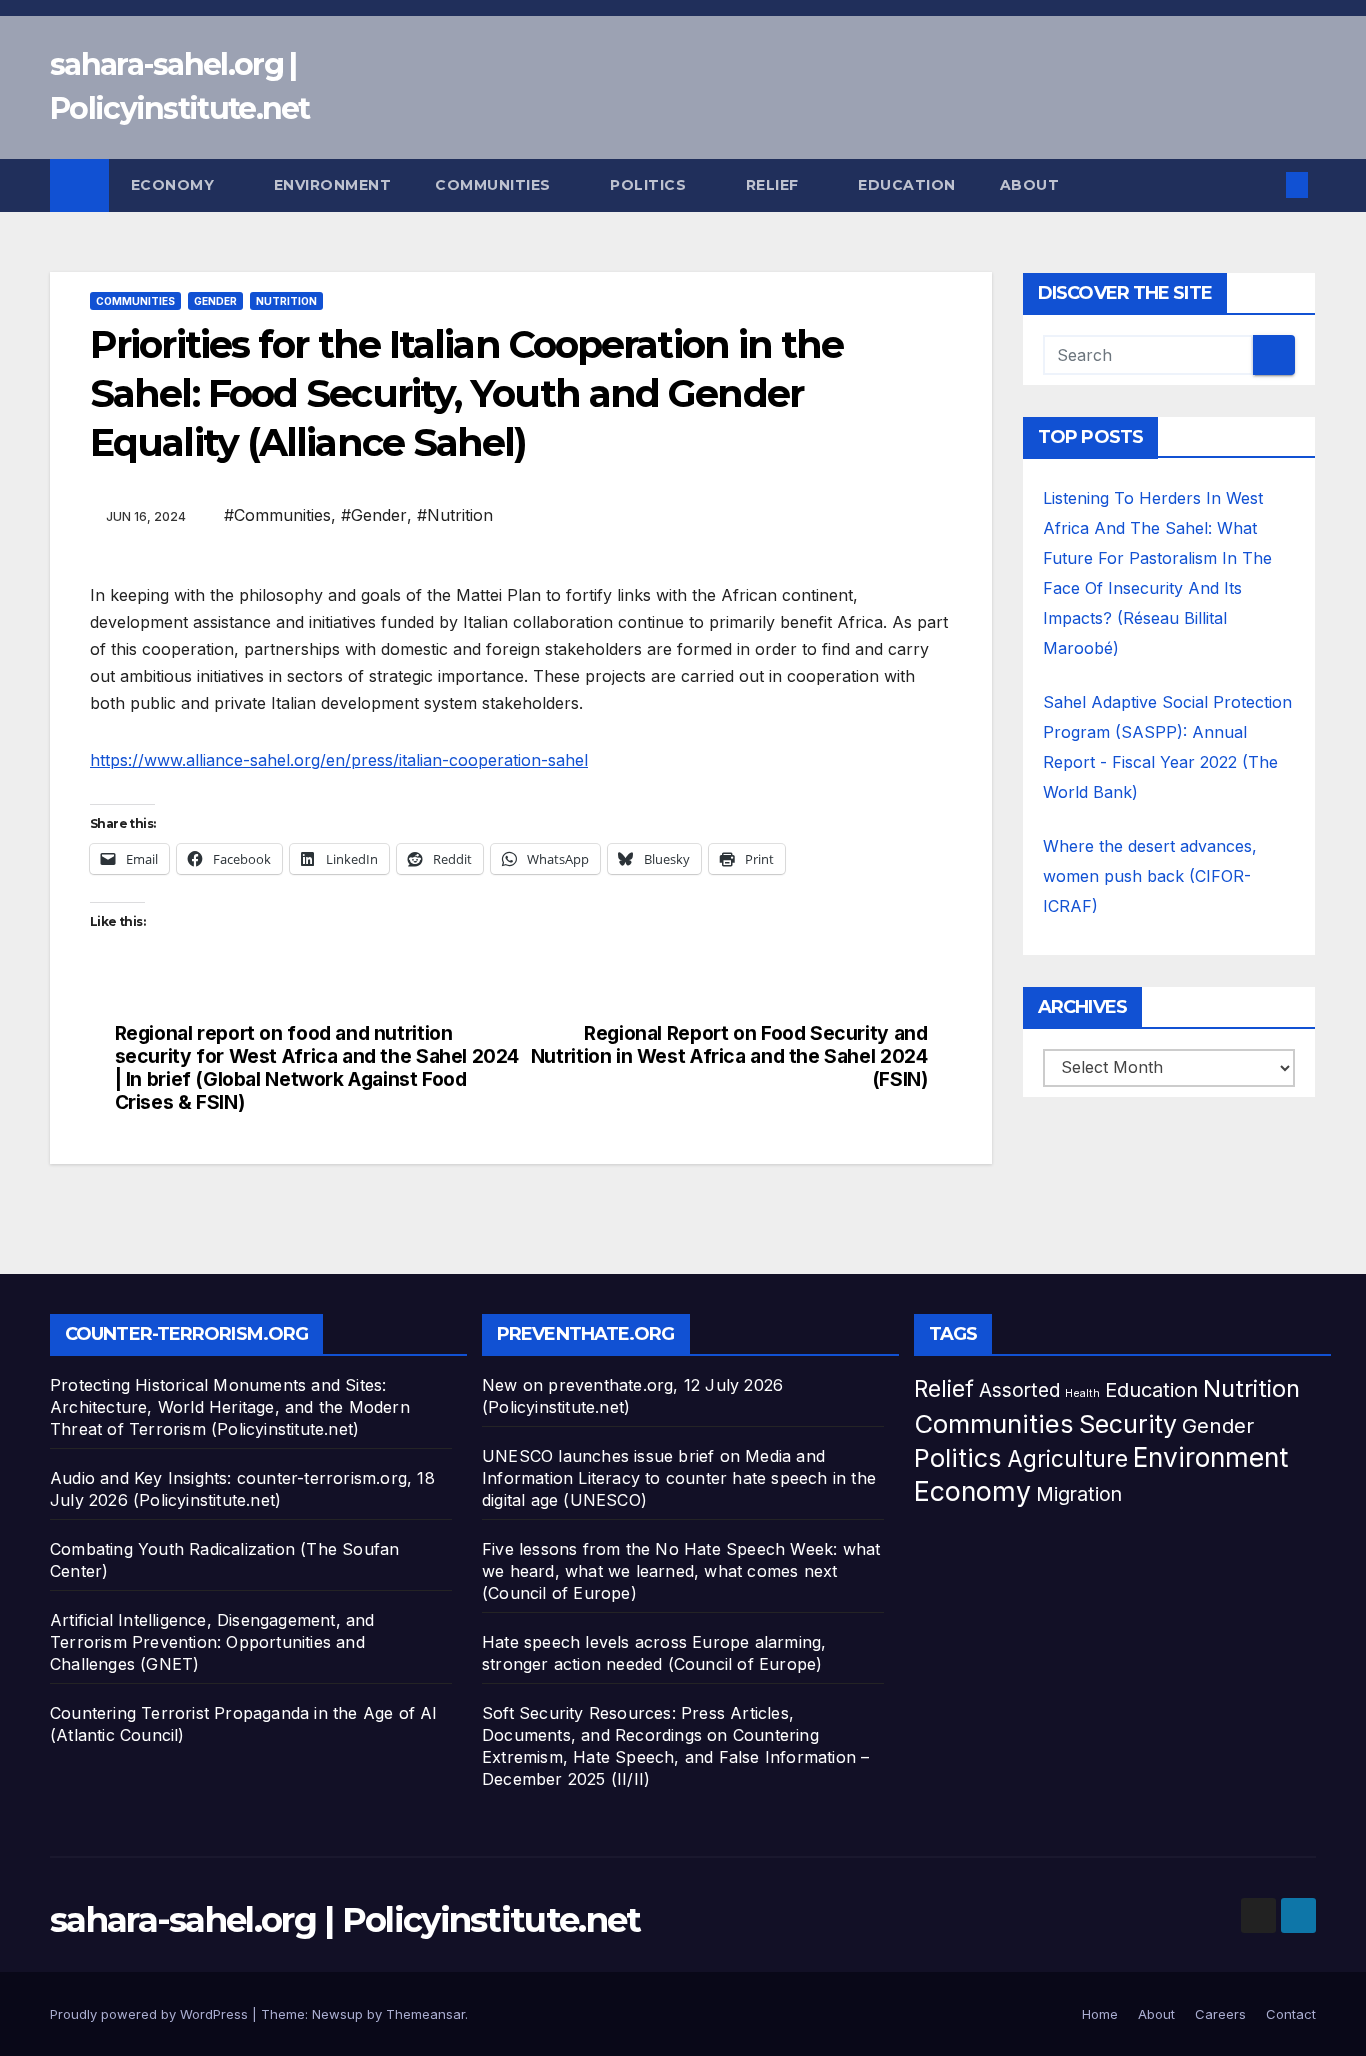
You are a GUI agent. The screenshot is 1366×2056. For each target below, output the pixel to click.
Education (907, 185)
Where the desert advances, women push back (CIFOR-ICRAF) (1150, 876)
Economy (175, 185)
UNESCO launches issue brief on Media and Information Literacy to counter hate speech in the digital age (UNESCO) (679, 1478)
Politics (650, 185)
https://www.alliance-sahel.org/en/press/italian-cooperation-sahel (339, 760)
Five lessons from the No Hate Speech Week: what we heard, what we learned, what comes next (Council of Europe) (681, 1571)
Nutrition (286, 301)
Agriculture (1067, 1458)
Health (1082, 1393)
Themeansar (425, 2014)
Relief (775, 185)
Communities (495, 185)
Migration (1079, 1494)
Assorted (1019, 1390)
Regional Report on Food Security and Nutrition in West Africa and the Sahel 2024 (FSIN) (729, 1056)
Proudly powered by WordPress (151, 2014)
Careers (1220, 2014)
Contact (1291, 2014)
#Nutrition (455, 515)
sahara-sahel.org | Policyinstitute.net (345, 1920)
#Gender (374, 515)
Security (1128, 1424)
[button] (1264, 185)
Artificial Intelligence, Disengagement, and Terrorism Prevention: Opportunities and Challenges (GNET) (212, 1642)
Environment (333, 185)
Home (1100, 2014)
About (1032, 185)
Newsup (337, 2014)
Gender (215, 301)
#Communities (277, 515)
